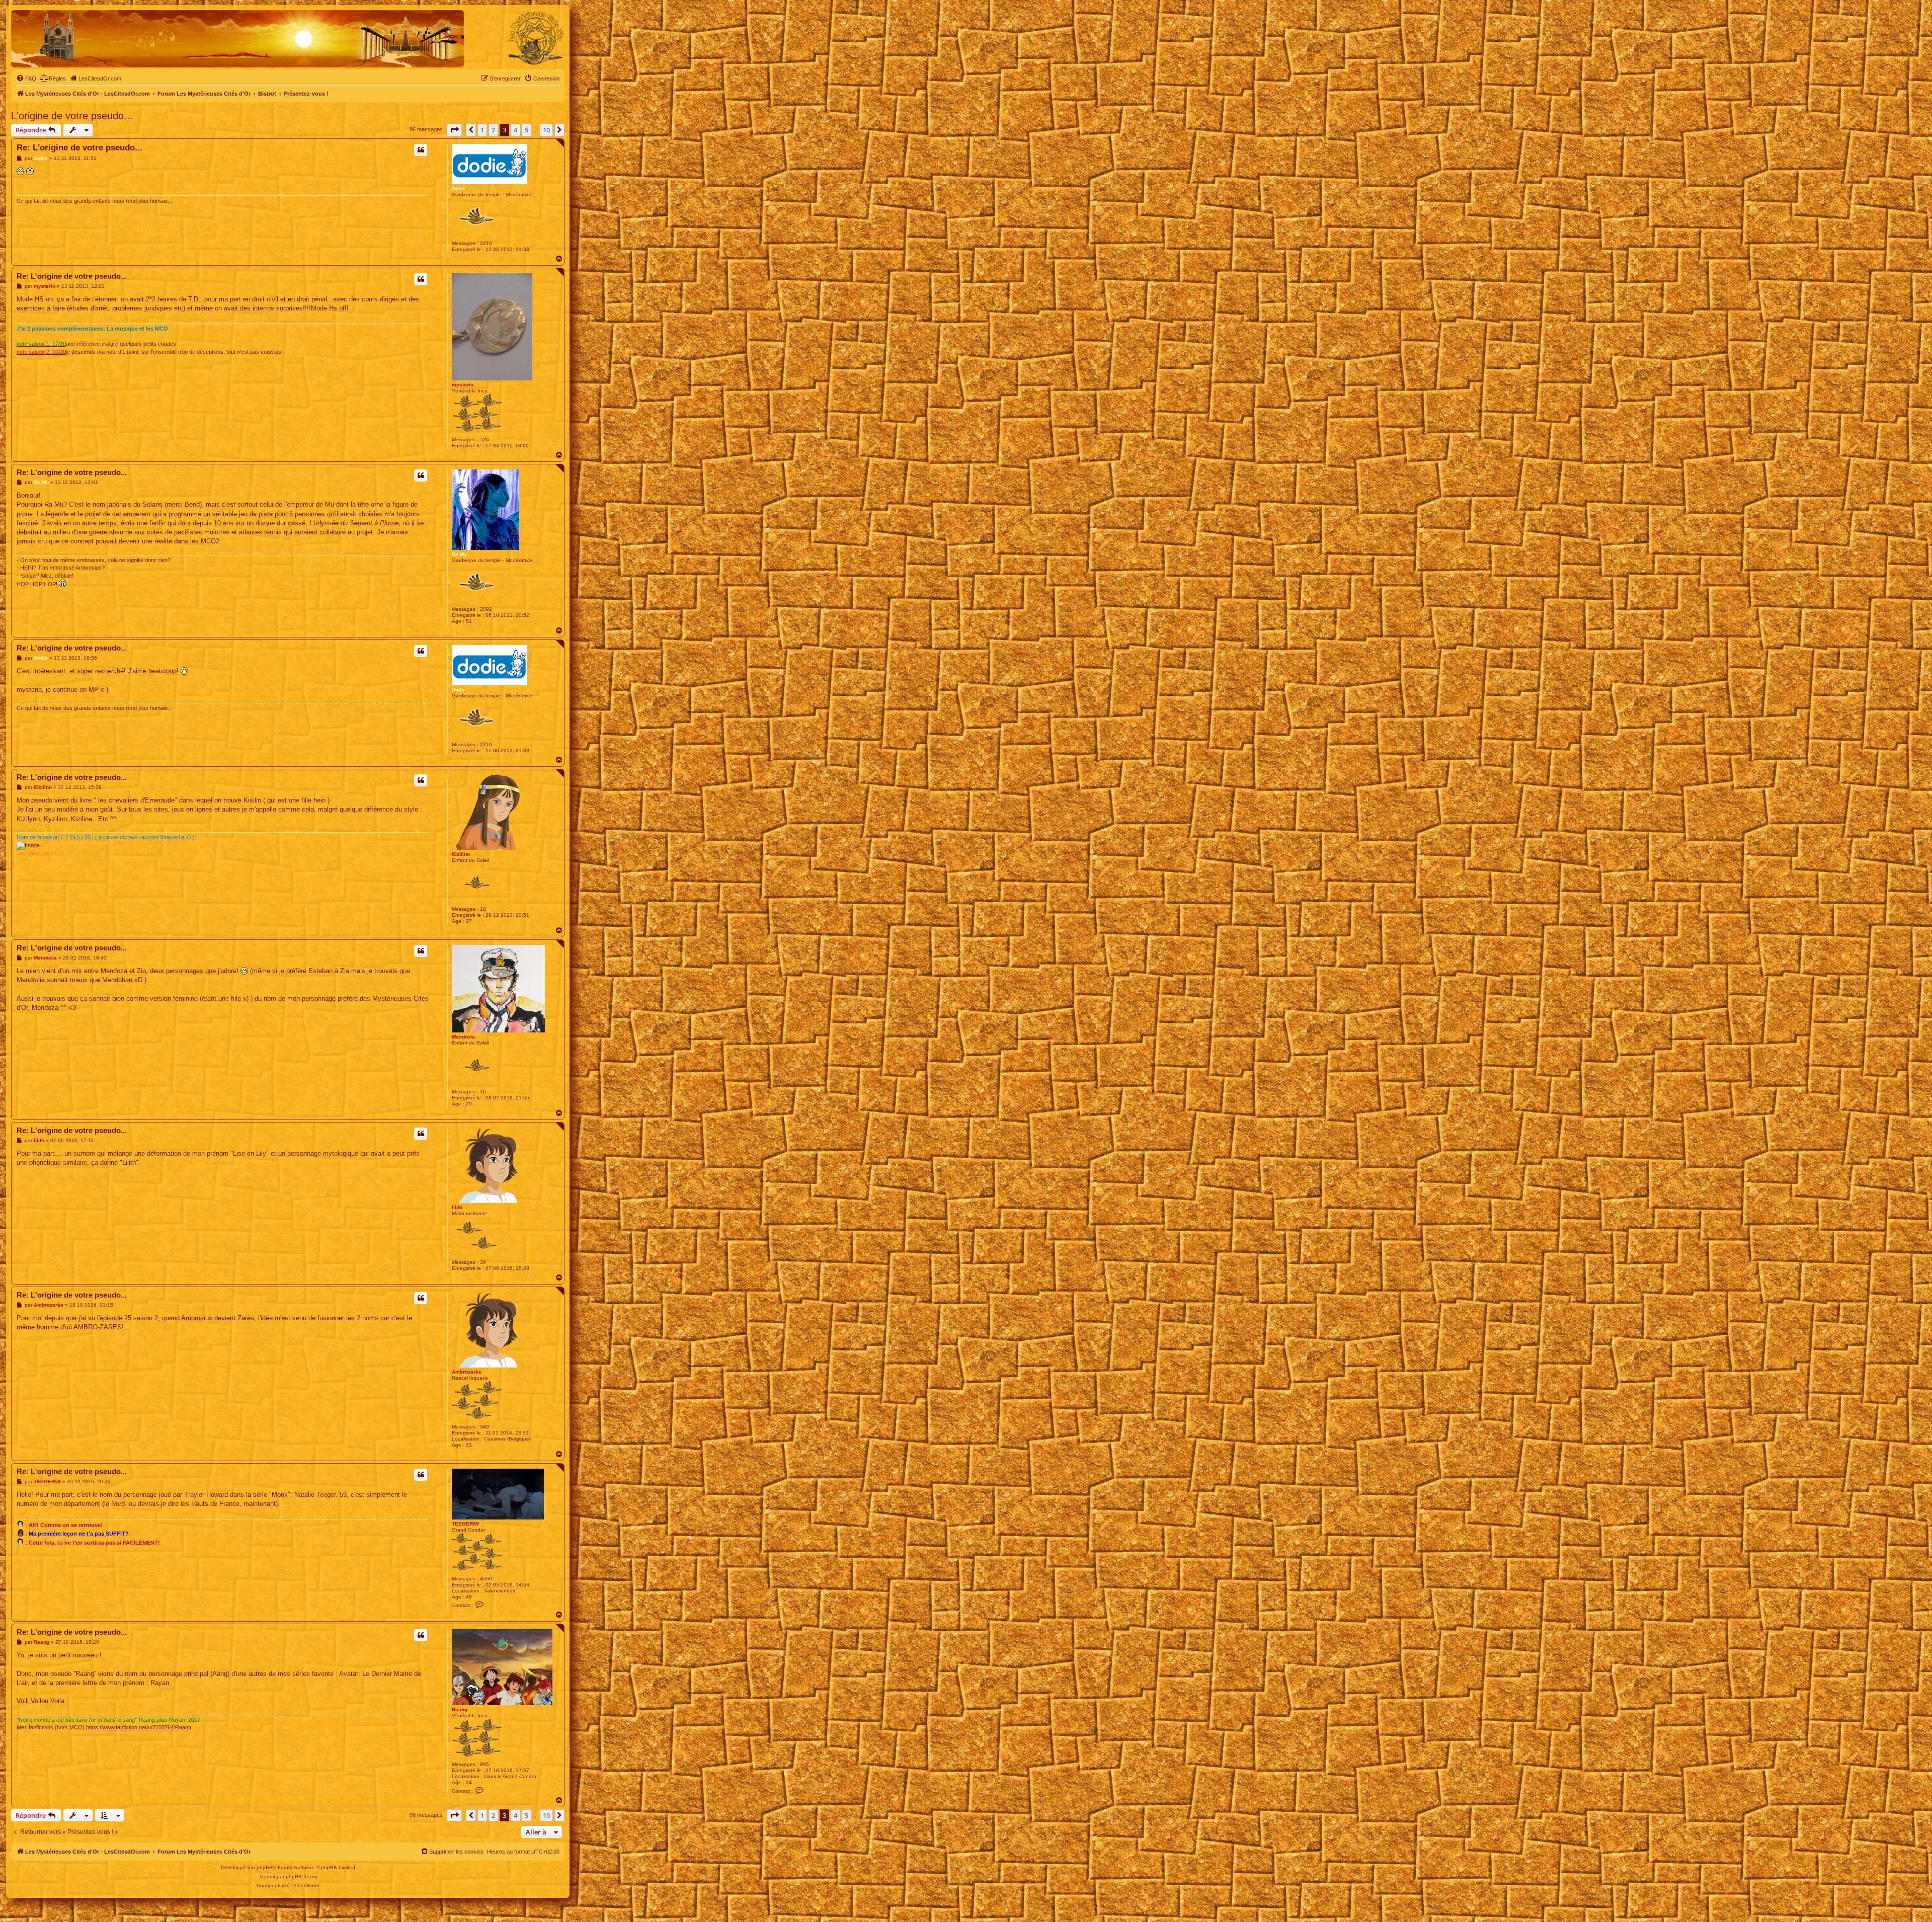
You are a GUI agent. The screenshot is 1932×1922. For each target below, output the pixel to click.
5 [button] (527, 130)
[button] (454, 130)
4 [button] (515, 130)
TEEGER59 (465, 1524)
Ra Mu (459, 554)
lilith (457, 1207)
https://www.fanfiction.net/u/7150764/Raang (139, 1727)
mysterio (463, 385)
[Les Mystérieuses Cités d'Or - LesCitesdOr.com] (536, 38)
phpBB (265, 1867)
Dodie (459, 188)
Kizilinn (461, 854)
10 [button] (546, 130)
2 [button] (493, 130)
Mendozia (463, 1037)
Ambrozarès (467, 1372)
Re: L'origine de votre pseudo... (79, 148)
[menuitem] (26, 78)
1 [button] (482, 130)
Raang (460, 1709)
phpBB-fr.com (301, 1876)
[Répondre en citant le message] (421, 150)
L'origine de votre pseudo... (72, 116)
